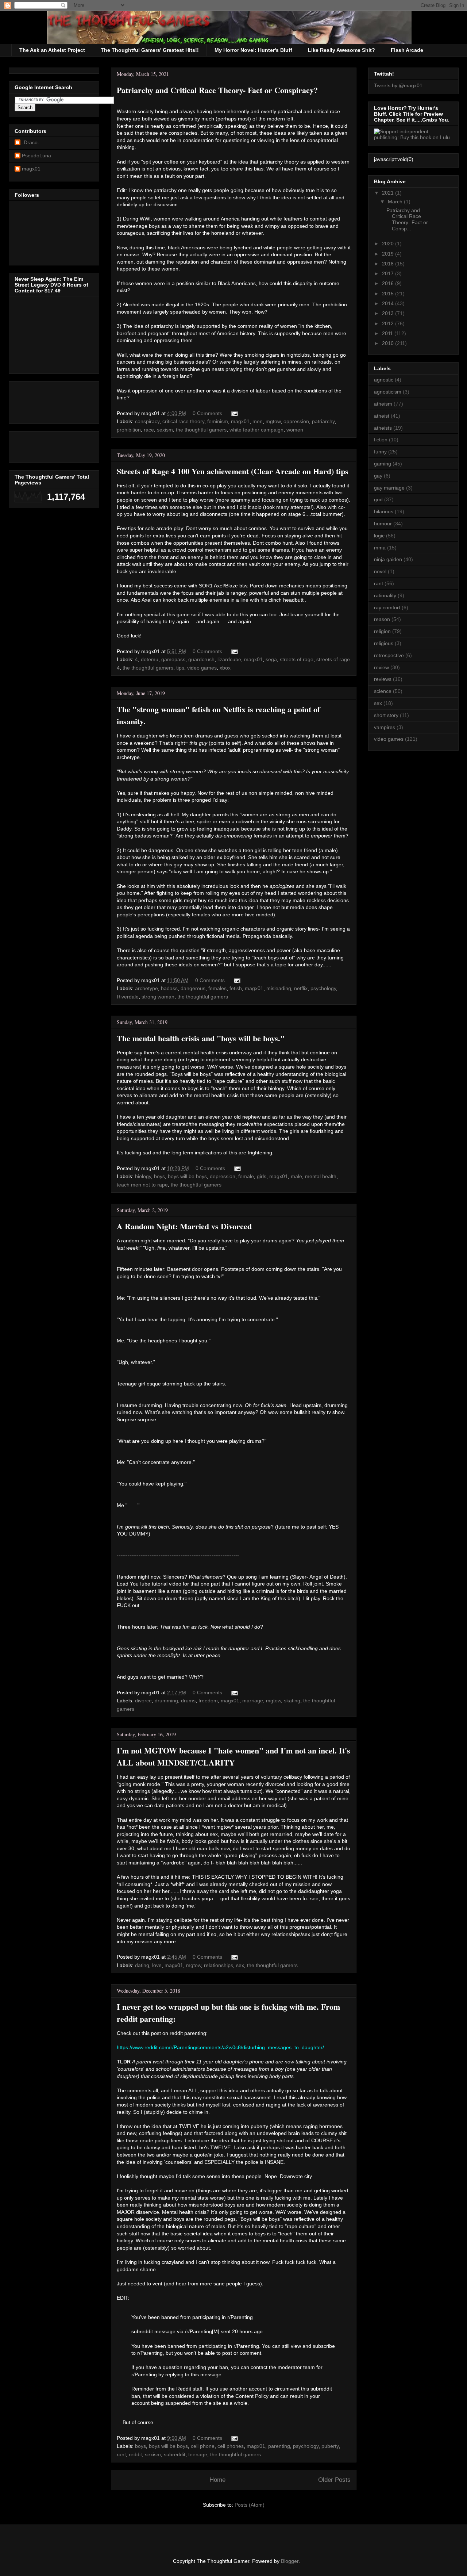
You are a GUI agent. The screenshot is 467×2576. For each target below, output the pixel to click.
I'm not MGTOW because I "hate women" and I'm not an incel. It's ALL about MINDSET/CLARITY (233, 1756)
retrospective (389, 655)
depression (223, 1176)
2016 (389, 283)
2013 (389, 313)
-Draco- (31, 142)
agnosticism (388, 392)
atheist (382, 416)
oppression (296, 421)
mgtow (273, 421)
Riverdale (128, 997)
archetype (146, 988)
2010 (389, 343)
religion (382, 631)
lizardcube (229, 659)
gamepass (173, 659)
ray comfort (387, 607)
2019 (389, 254)
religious (384, 643)
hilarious (384, 511)
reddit (135, 2454)
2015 (389, 294)
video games (202, 668)
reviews (383, 679)
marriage (253, 1701)
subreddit (175, 2454)
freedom (208, 1701)
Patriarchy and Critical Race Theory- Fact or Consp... (407, 219)
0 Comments (207, 413)
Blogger (290, 2561)
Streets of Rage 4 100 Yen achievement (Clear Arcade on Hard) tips (233, 471)
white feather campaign (256, 430)
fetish (236, 988)
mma (380, 548)
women (295, 430)
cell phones (231, 2446)
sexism (165, 430)
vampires (385, 727)
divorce (143, 1701)
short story (386, 715)
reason (382, 619)
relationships (219, 1965)
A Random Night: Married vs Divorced (184, 1226)
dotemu (150, 659)
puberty (330, 2446)
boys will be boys (187, 1176)
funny (380, 452)
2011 (388, 333)
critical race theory (183, 421)
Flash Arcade (407, 50)
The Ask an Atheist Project (52, 50)
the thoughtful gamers (201, 430)
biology (143, 1176)
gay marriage (389, 488)
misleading (279, 988)
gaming (383, 464)
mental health (321, 1176)
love (157, 1965)
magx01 (240, 421)
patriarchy (323, 421)
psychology (323, 988)
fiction (381, 440)
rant (121, 2454)
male (296, 1176)
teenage (198, 2454)
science (383, 691)
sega (271, 659)
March (396, 202)
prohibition (129, 430)
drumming (166, 1701)
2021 (389, 193)
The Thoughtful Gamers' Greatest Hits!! (150, 50)
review (381, 667)
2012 (389, 323)
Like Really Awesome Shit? (341, 50)
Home (217, 2480)
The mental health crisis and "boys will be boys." (201, 1038)
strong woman (158, 997)
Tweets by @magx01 (398, 85)
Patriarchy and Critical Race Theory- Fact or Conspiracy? (217, 90)
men (258, 421)
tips (180, 668)
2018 (389, 264)
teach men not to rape (142, 1185)
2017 (389, 273)
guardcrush (201, 659)
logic (379, 536)
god (378, 499)
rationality (385, 595)
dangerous (193, 988)
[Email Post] (233, 413)
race (149, 430)
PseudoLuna (36, 156)
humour (383, 524)
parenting (279, 2446)
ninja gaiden (388, 559)
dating (142, 1965)
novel (380, 571)
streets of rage (297, 659)
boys (159, 1176)
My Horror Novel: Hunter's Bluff (253, 50)
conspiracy (147, 421)
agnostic (384, 380)
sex (240, 1965)
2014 (389, 303)
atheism (383, 404)
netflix (301, 988)
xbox (225, 668)
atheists (383, 428)
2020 (389, 244)
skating (292, 1701)
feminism (218, 421)
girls (262, 1176)
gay (378, 476)
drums (188, 1701)
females (217, 988)
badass (169, 988)
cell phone (203, 2446)
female (246, 1176)
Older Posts (334, 2480)
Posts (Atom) (250, 2505)
